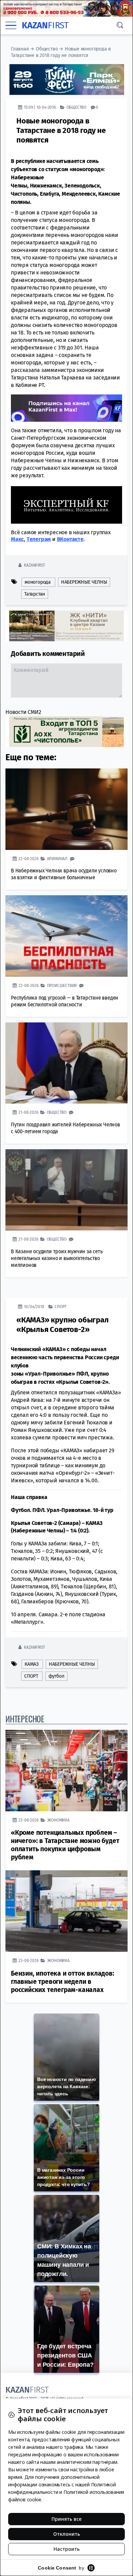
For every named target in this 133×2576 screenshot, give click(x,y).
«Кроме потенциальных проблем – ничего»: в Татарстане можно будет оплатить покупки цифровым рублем (65, 1845)
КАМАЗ (32, 1664)
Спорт (61, 1307)
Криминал (57, 859)
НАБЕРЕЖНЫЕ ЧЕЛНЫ (84, 582)
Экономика (58, 1820)
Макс (17, 539)
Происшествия (62, 985)
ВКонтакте (70, 539)
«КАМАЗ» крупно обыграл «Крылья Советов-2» (63, 1325)
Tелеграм (39, 539)
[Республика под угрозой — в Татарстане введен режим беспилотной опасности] (66, 936)
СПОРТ (31, 1676)
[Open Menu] (11, 25)
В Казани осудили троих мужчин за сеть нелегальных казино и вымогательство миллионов (57, 1258)
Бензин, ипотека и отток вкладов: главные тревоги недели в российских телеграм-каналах (63, 1982)
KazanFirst (34, 565)
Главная (20, 49)
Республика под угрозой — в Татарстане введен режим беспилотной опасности (65, 1001)
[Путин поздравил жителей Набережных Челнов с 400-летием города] (66, 1063)
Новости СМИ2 (23, 712)
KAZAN (45, 25)
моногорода (38, 582)
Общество (47, 49)
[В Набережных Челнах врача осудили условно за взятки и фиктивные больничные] (66, 809)
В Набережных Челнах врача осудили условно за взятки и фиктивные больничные (64, 874)
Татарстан (35, 594)
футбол (56, 1676)
